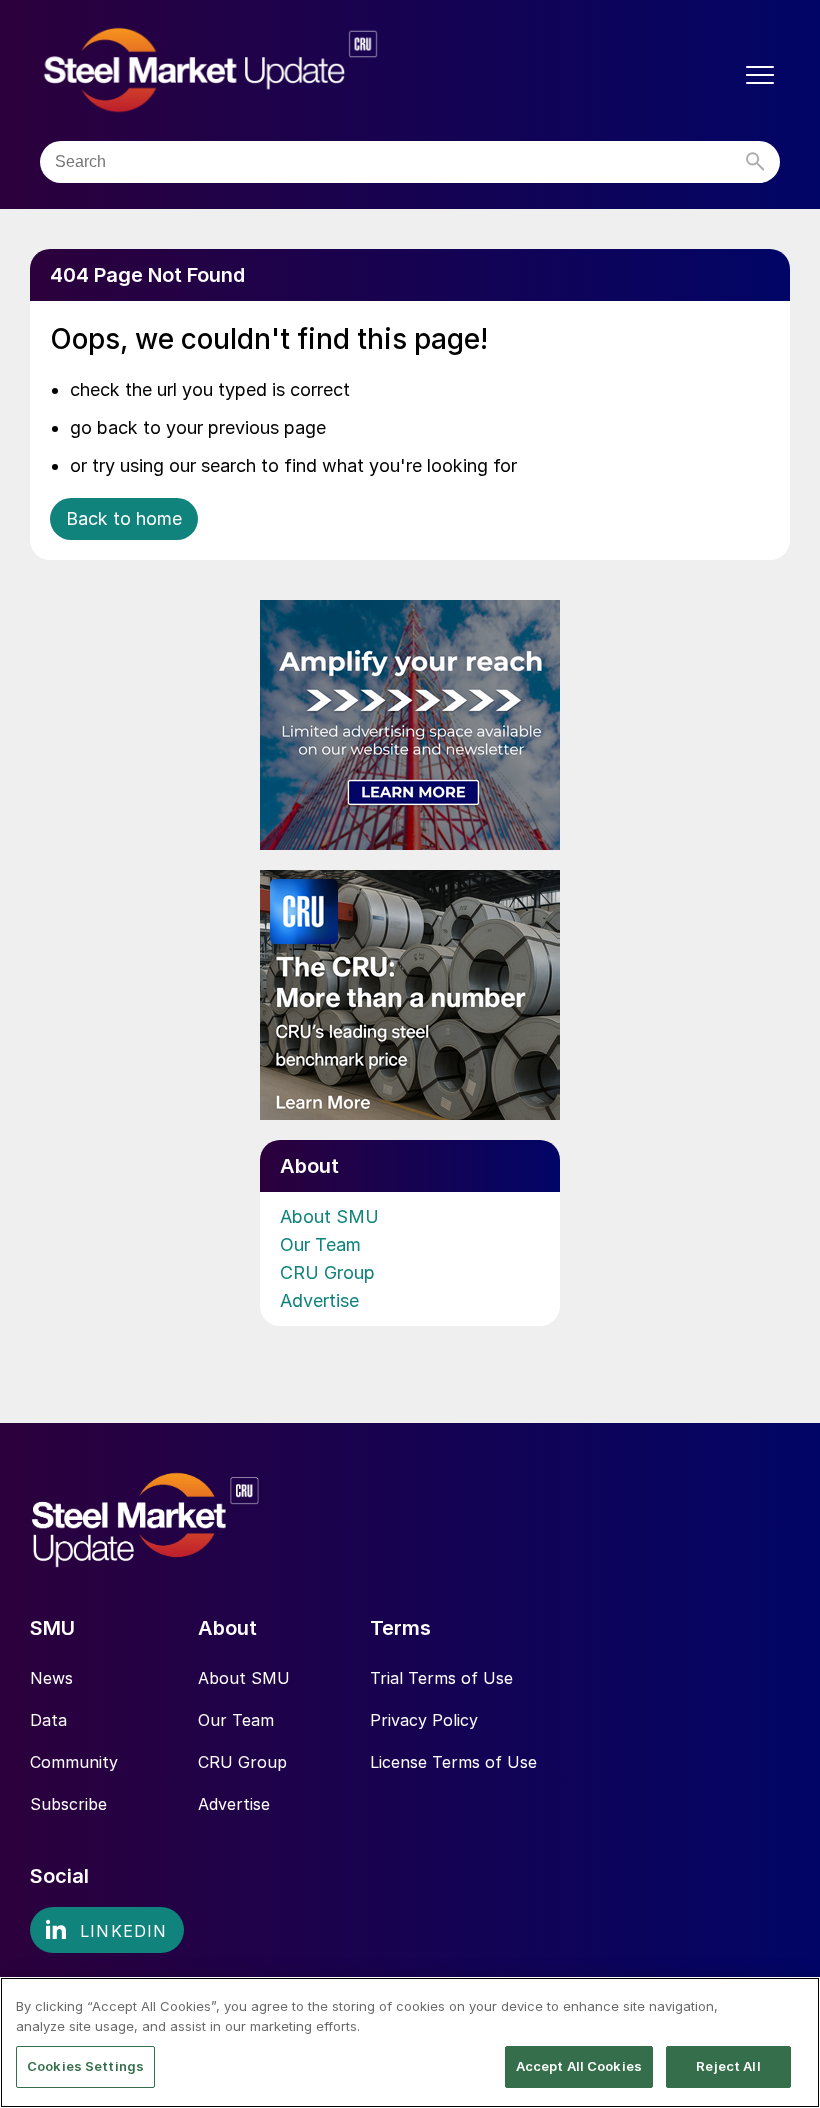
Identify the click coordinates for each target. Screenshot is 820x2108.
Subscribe (68, 1804)
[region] (410, 2042)
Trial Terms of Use (441, 1678)
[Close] (788, 2009)
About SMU (329, 1216)
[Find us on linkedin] (107, 1930)
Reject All (728, 2066)
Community (74, 1762)
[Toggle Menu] (760, 75)
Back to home (124, 518)
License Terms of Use (453, 1762)
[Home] (252, 70)
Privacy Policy (424, 1720)
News (51, 1678)
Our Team (320, 1244)
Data (48, 1720)
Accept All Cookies (579, 2066)
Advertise (319, 1300)
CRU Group (327, 1272)
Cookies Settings (85, 2066)
